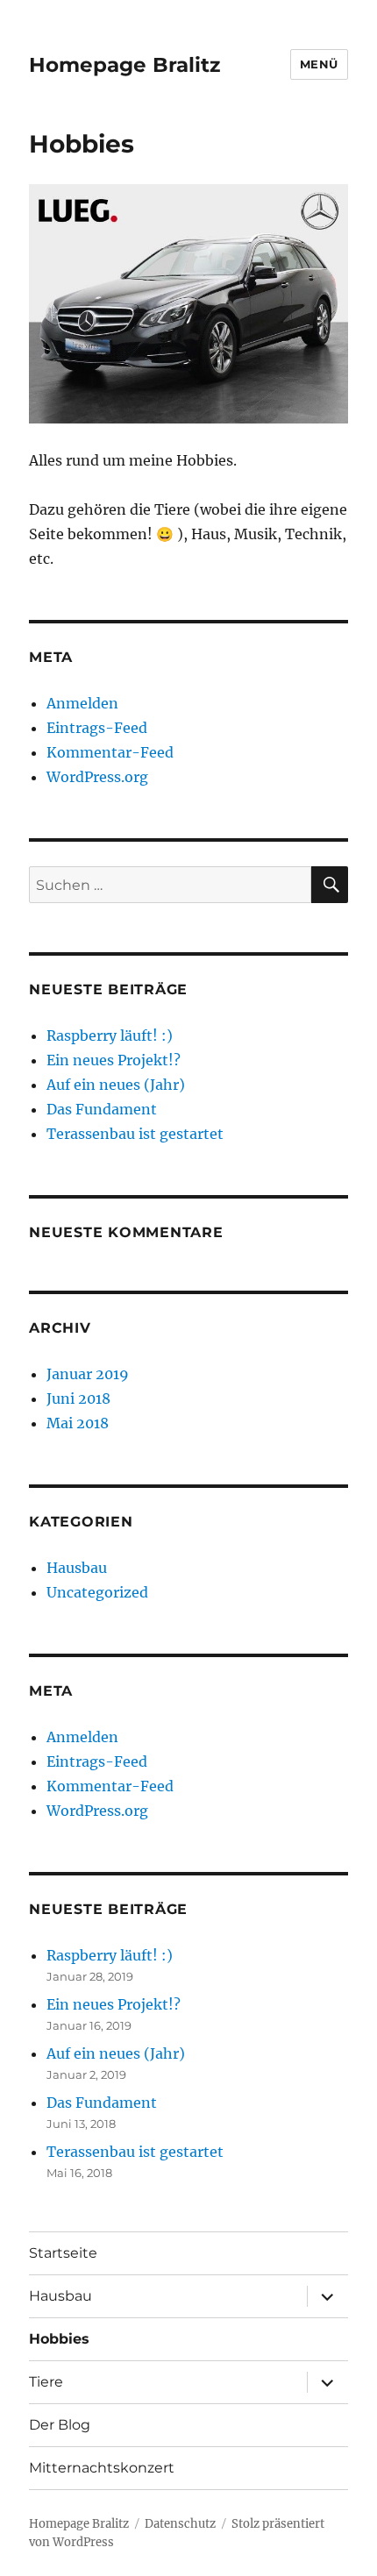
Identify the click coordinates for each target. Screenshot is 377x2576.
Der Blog (60, 2425)
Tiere (46, 2382)
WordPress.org (97, 777)
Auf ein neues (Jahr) (116, 1085)
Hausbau (77, 1568)
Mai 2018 (78, 1423)
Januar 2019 (88, 1374)
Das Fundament (102, 1109)
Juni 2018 (78, 1398)
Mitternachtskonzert (102, 2468)
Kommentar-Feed (110, 752)
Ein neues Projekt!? (114, 1060)
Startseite (63, 2253)
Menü (319, 64)
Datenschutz (180, 2524)
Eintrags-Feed (97, 728)
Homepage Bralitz (124, 65)
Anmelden (82, 703)
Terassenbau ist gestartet (135, 1134)
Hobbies (59, 2339)
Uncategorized (97, 1592)
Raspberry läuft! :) (110, 1035)
